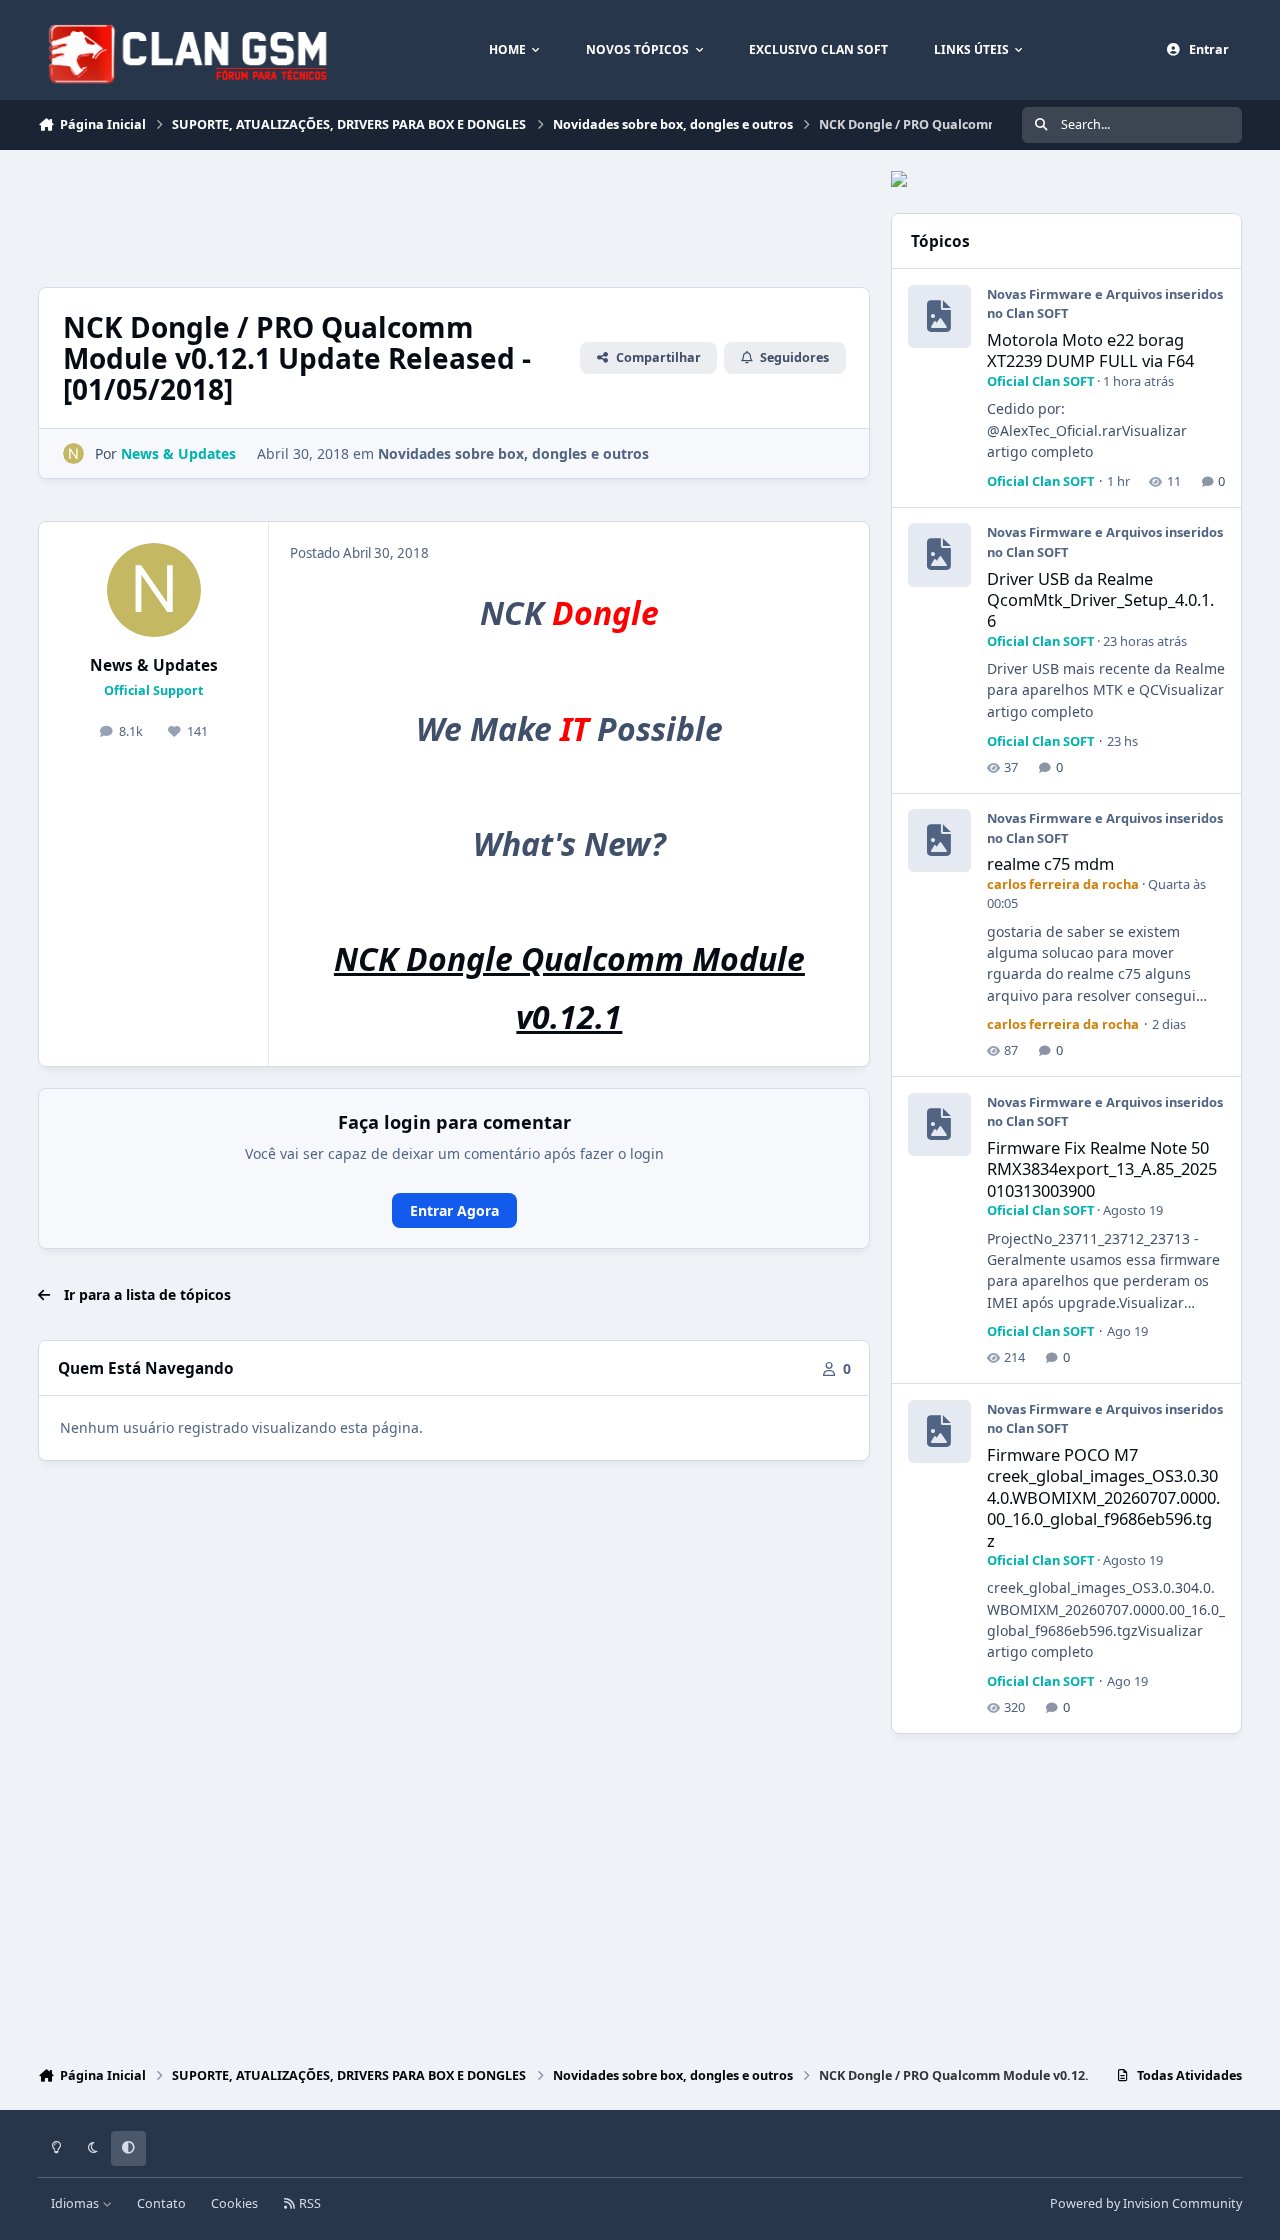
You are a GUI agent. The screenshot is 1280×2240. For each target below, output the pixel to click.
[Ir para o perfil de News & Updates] (73, 453)
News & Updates (154, 665)
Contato (161, 2203)
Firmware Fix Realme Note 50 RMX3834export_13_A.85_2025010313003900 (1102, 1169)
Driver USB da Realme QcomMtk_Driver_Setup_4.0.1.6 (1100, 600)
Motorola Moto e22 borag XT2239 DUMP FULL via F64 (1090, 350)
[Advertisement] (402, 216)
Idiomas (76, 2203)
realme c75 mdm (1050, 863)
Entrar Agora (454, 1210)
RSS (308, 2203)
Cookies (234, 2203)
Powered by (1146, 2203)
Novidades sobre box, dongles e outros (513, 453)
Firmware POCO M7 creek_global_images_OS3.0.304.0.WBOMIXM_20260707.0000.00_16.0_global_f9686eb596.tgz (1103, 1497)
